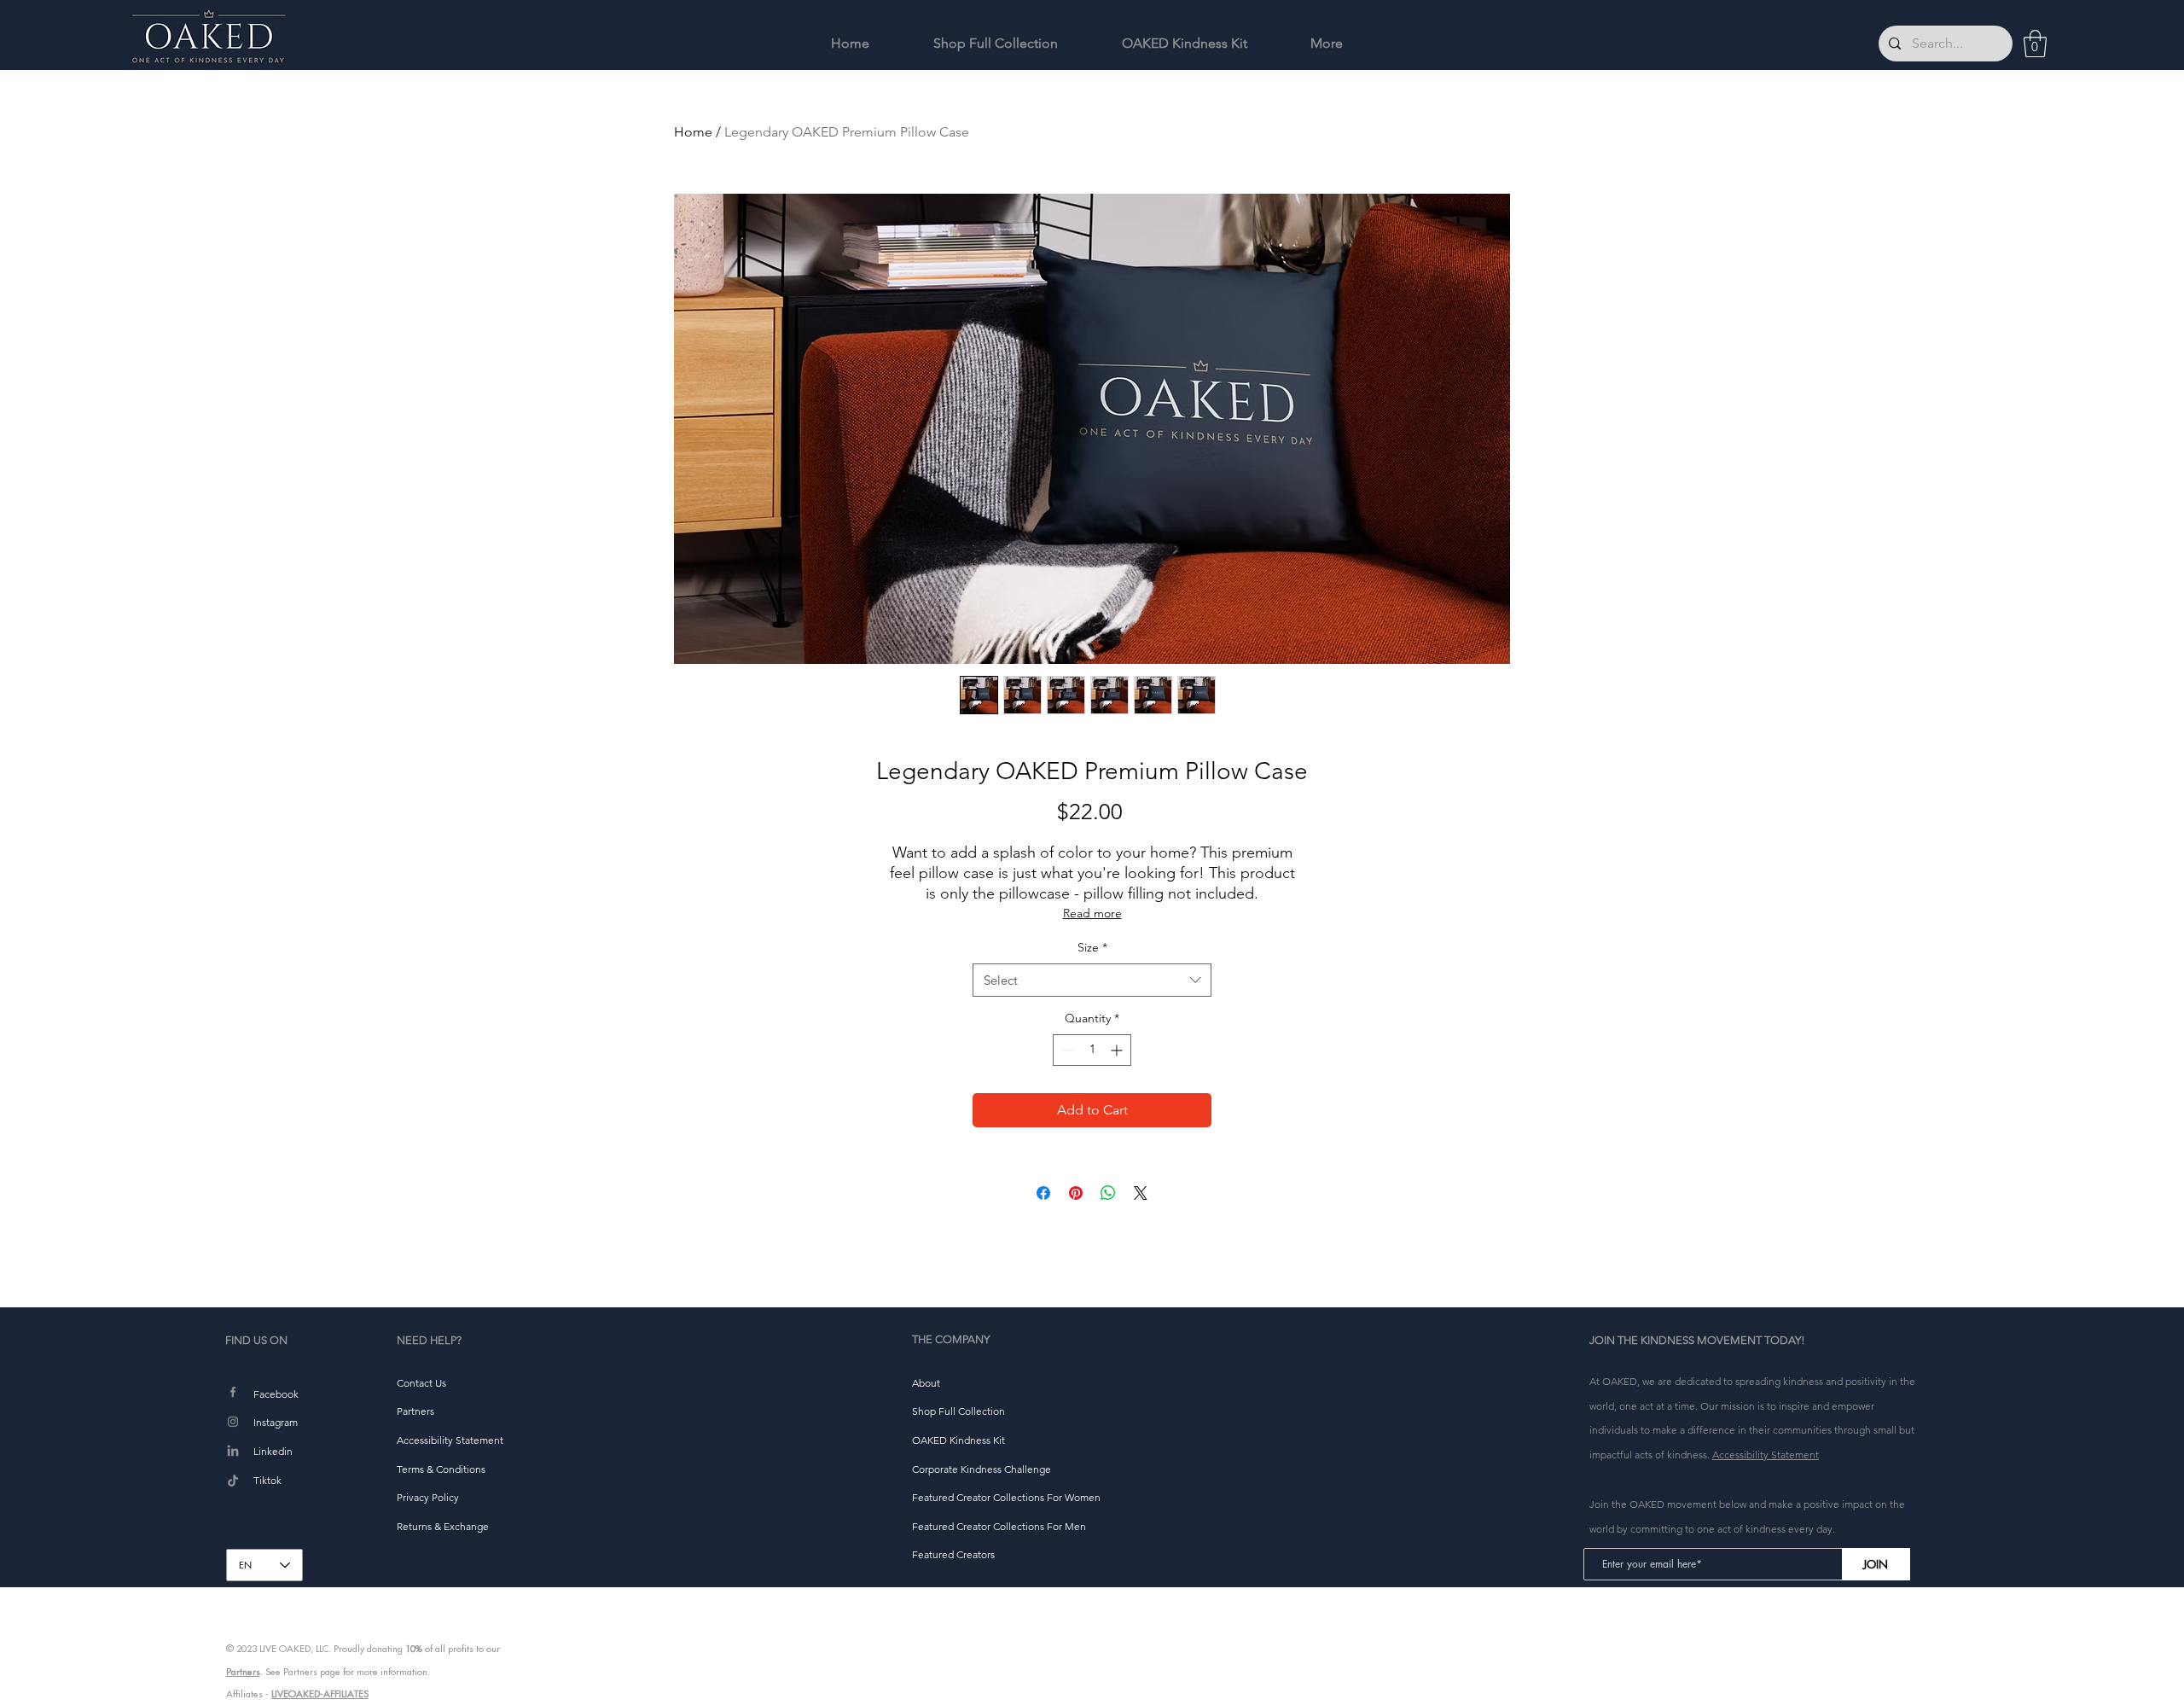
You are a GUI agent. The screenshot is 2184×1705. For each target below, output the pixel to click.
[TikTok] (233, 1481)
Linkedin (273, 1451)
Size (1092, 947)
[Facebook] (233, 1392)
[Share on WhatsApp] (1108, 1193)
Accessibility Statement (1766, 1455)
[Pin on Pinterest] (1076, 1193)
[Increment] (1118, 1050)
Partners (243, 1672)
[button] (2035, 44)
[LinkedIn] (233, 1452)
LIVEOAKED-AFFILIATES (320, 1694)
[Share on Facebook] (1043, 1193)
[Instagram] (233, 1422)
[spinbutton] (1092, 1050)
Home (693, 132)
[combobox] (1092, 980)
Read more (1092, 913)
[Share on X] (1141, 1193)
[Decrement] (1066, 1050)
